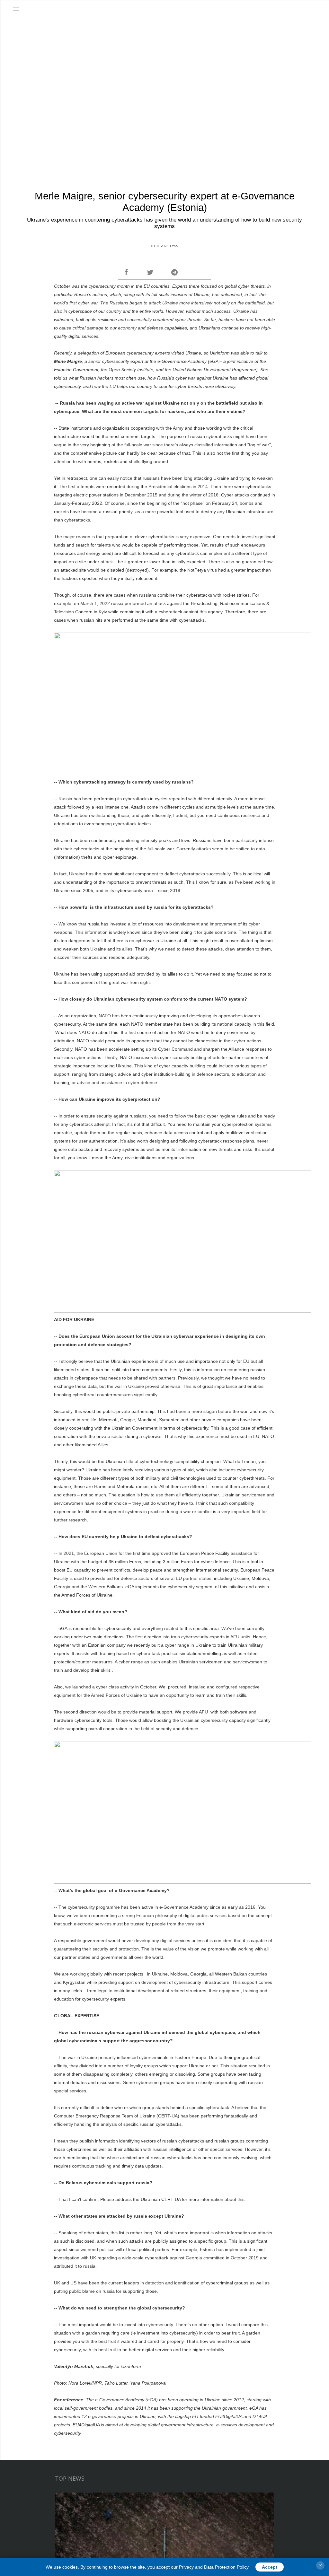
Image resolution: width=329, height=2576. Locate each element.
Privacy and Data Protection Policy (214, 2567)
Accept (270, 2567)
